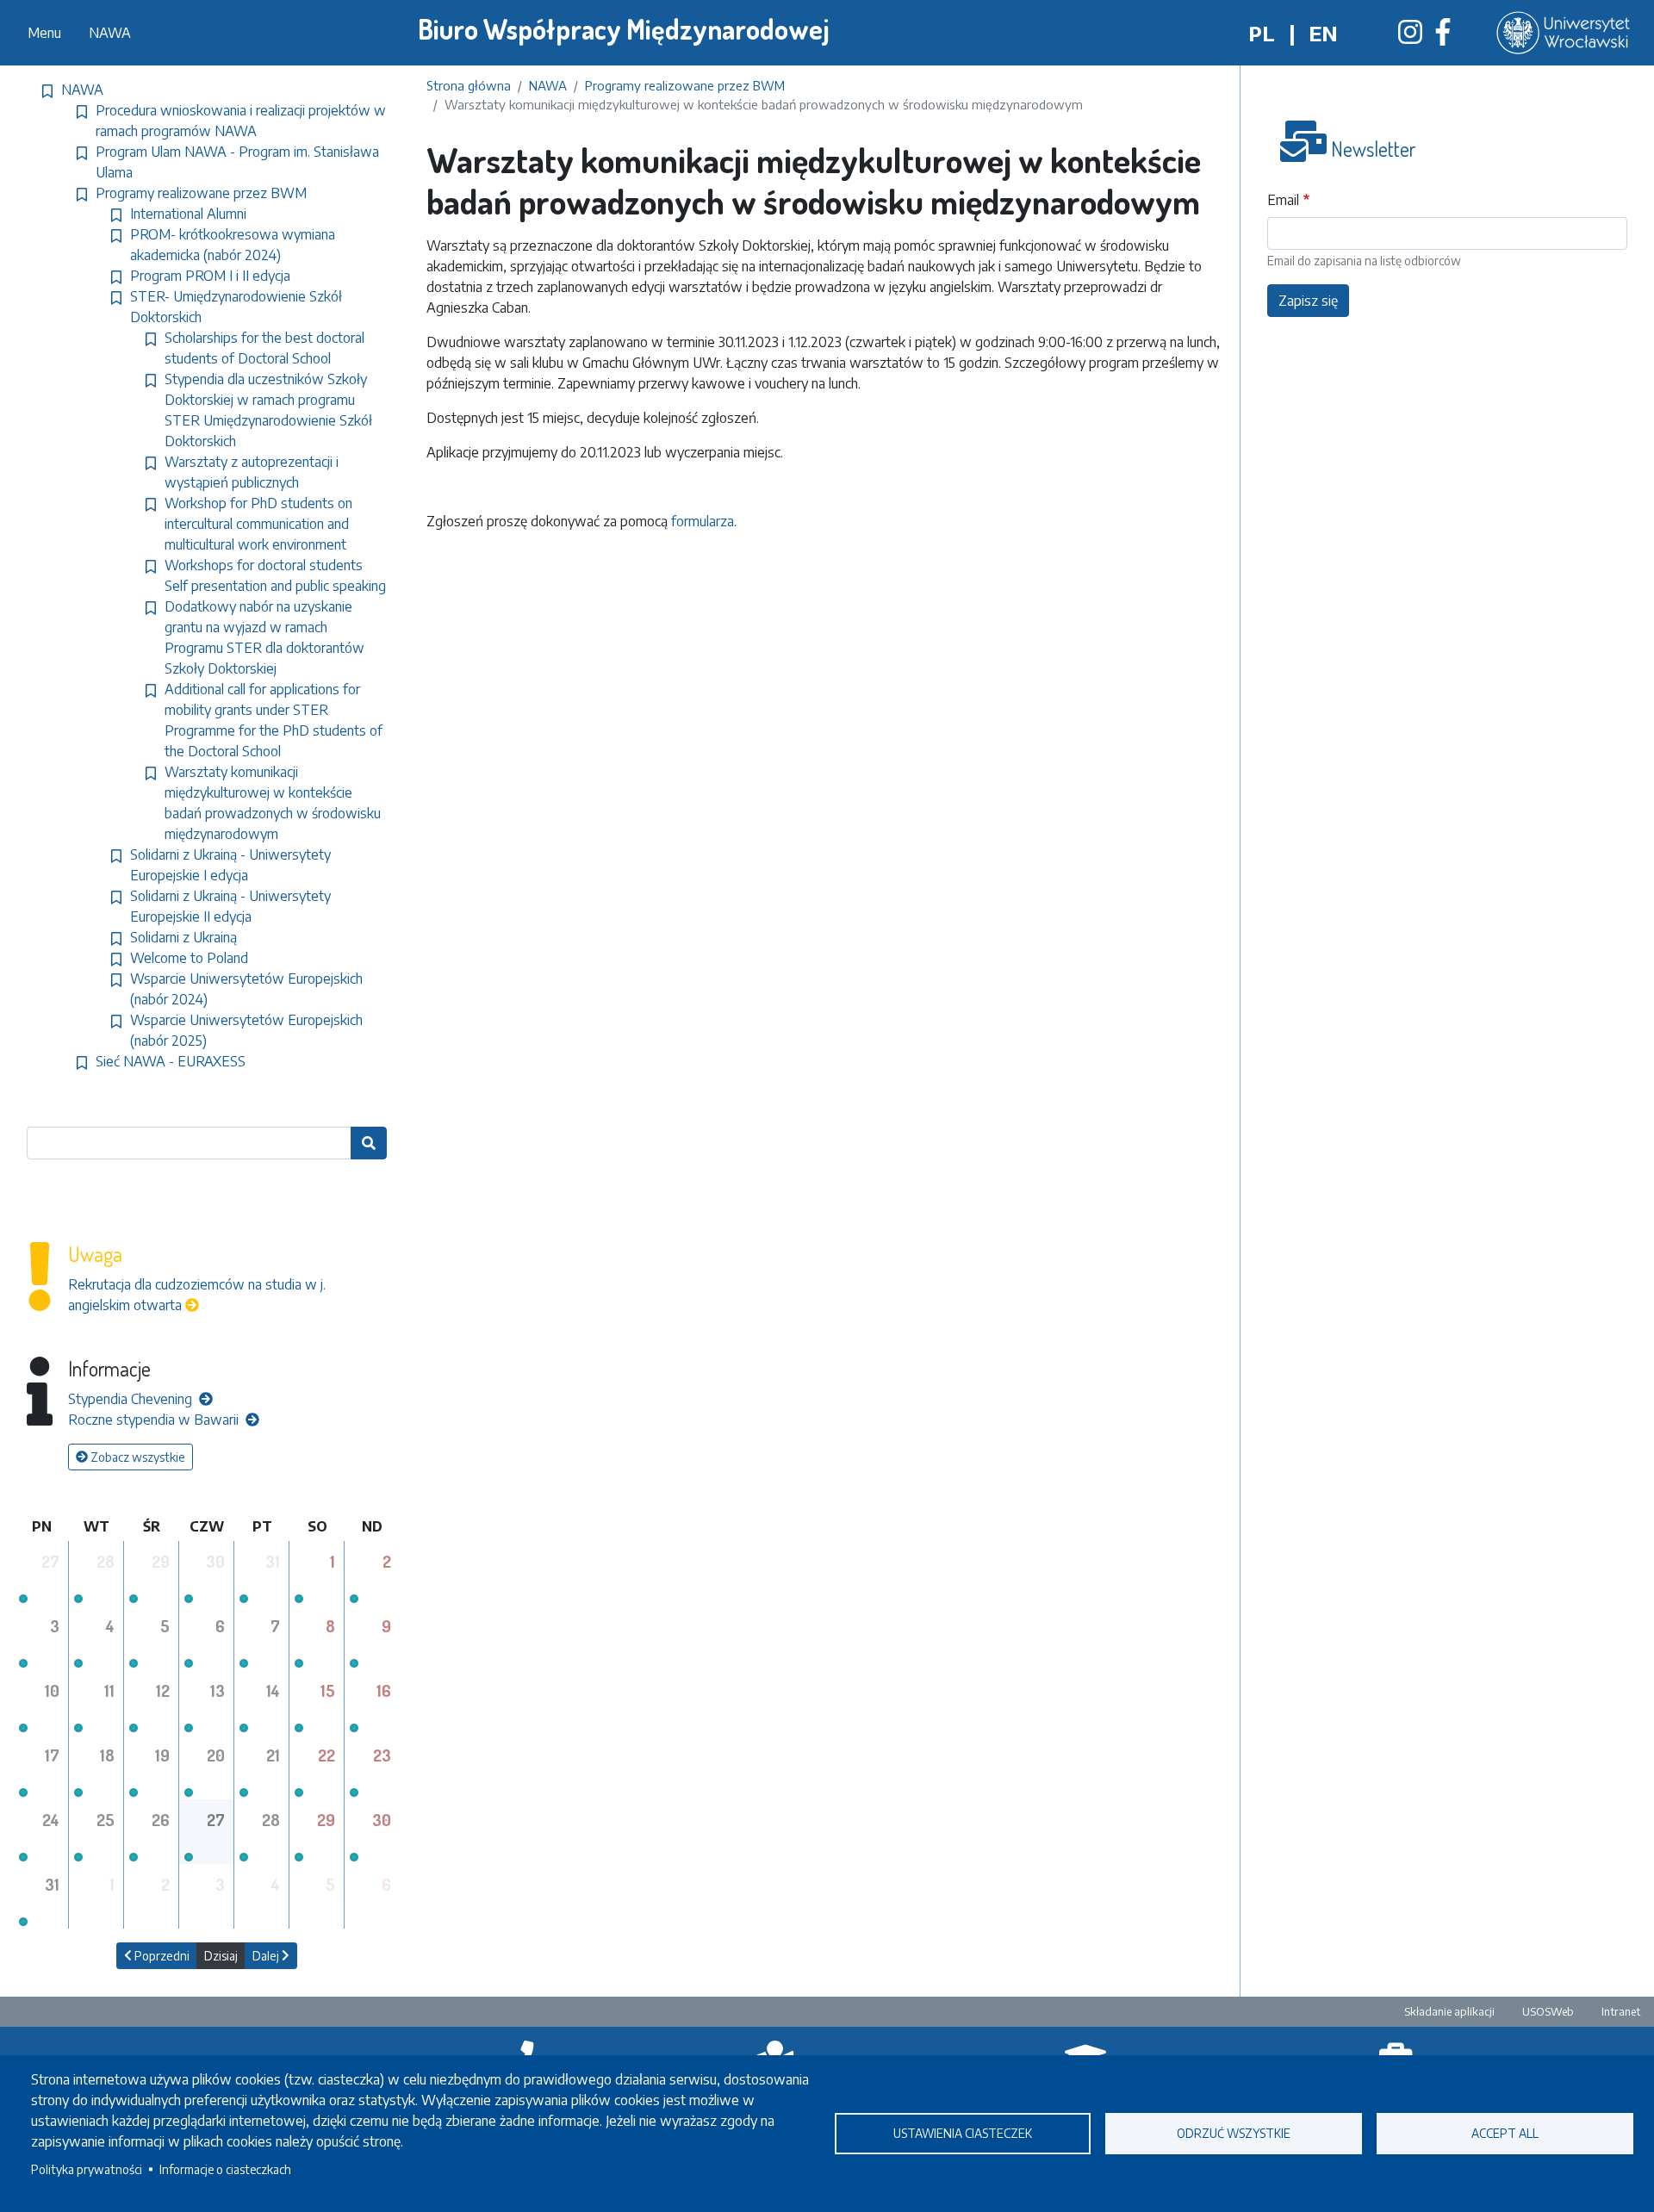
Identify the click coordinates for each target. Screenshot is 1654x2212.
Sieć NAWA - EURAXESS (171, 1061)
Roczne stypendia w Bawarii (155, 1420)
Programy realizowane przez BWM (685, 85)
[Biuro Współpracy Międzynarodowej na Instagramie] (1410, 37)
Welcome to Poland (189, 958)
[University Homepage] (1565, 33)
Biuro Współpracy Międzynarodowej (624, 29)
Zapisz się (1308, 301)
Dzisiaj (221, 1956)
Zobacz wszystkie (137, 1457)
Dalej (267, 1956)
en (1323, 33)
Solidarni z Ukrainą (183, 937)
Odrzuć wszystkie (1234, 2133)
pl (1262, 33)
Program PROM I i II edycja (210, 276)
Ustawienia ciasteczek (963, 2133)
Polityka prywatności (87, 2169)
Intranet (1621, 2011)
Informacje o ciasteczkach (225, 2169)
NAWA (110, 33)
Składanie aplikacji (1449, 2011)
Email (1283, 200)
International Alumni (188, 214)
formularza (701, 521)
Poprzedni (161, 1956)
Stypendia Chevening (132, 1399)
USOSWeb (1548, 2011)
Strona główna (469, 85)
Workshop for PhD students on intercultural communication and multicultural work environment (258, 524)
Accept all (1505, 2133)
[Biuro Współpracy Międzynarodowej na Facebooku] (1443, 37)
